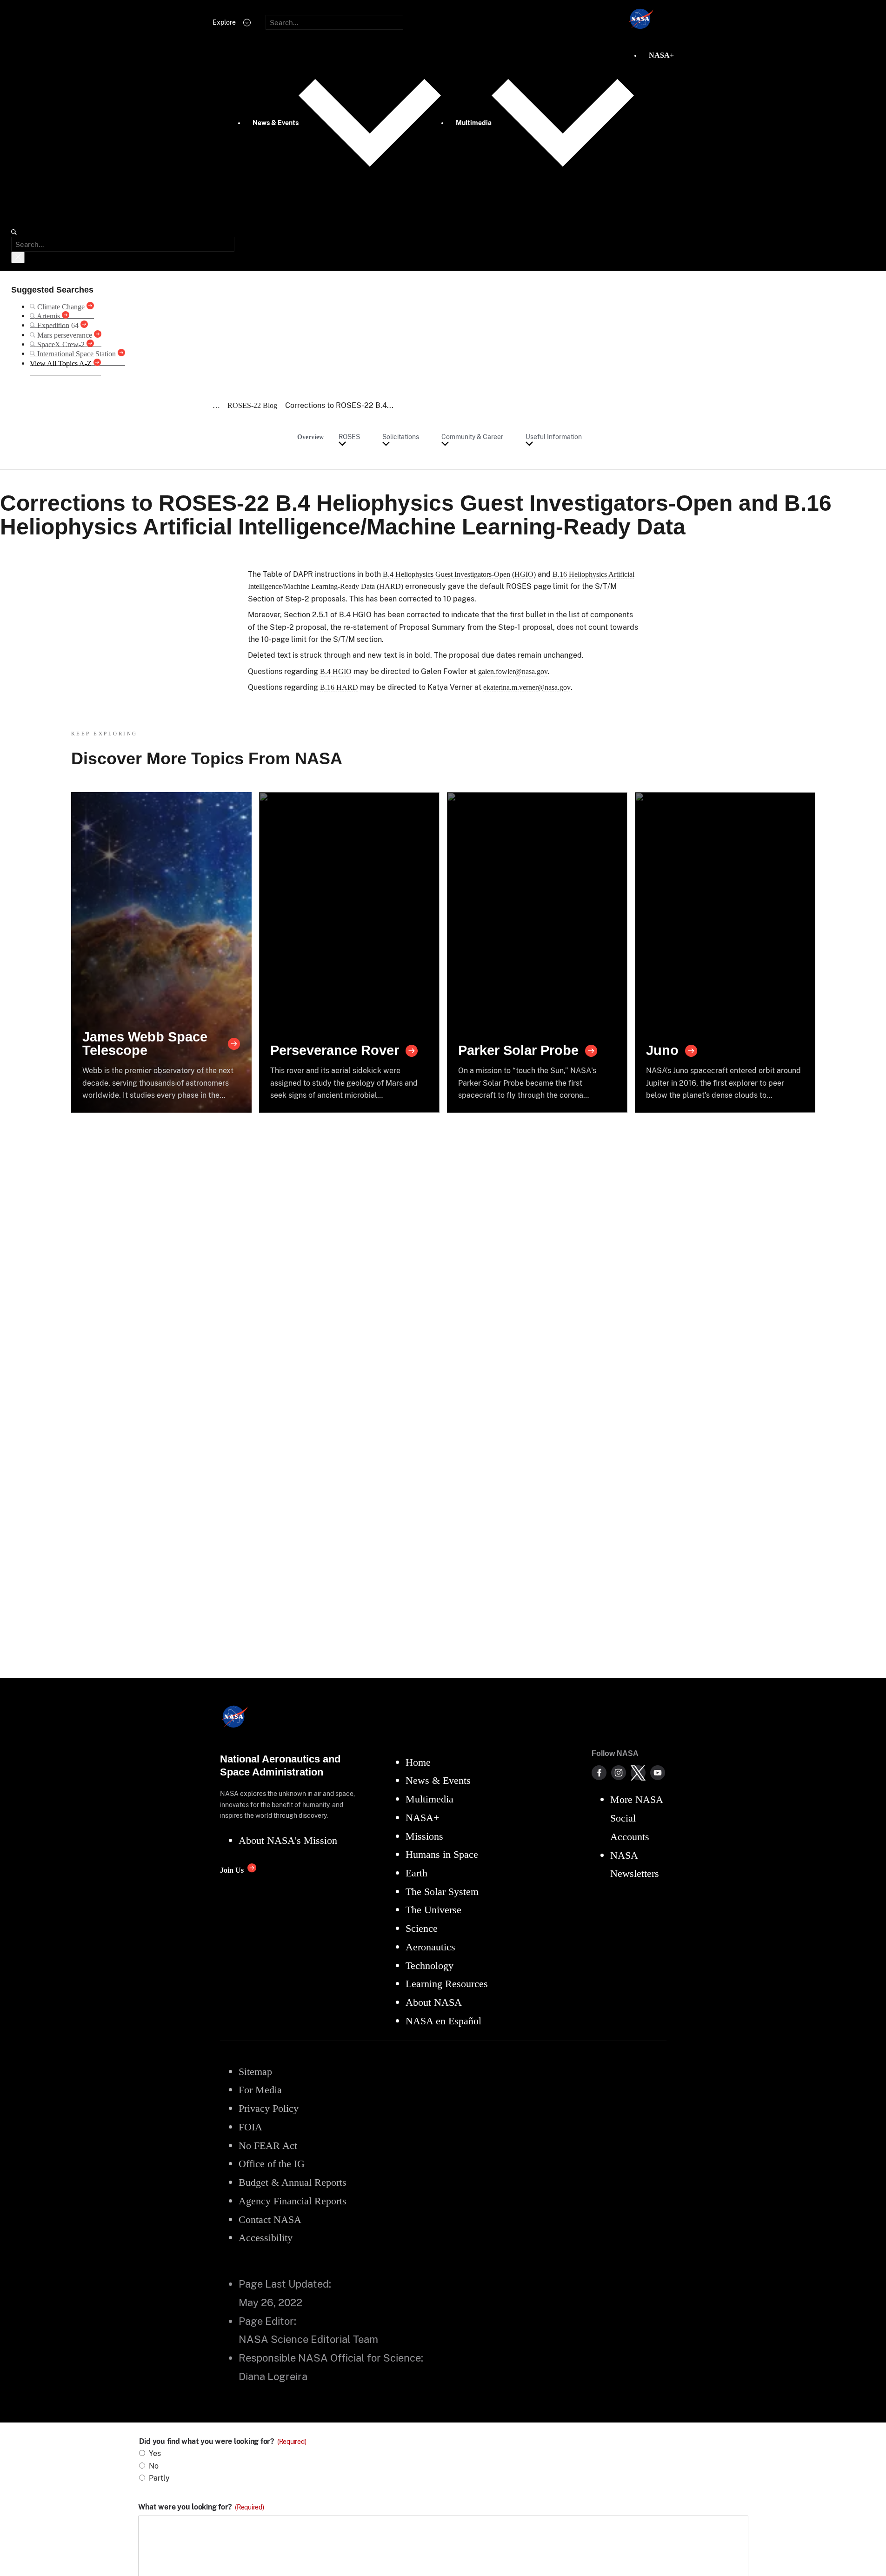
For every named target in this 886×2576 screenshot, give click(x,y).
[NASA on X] (638, 1773)
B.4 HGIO (336, 671)
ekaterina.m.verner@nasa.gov (527, 687)
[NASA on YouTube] (658, 1773)
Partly (159, 2478)
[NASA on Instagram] (619, 1773)
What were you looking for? (201, 2507)
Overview (310, 437)
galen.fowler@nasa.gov (513, 671)
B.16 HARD (339, 687)
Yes (155, 2453)
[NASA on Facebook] (599, 1773)
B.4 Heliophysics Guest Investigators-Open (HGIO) (459, 574)
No (154, 2466)
